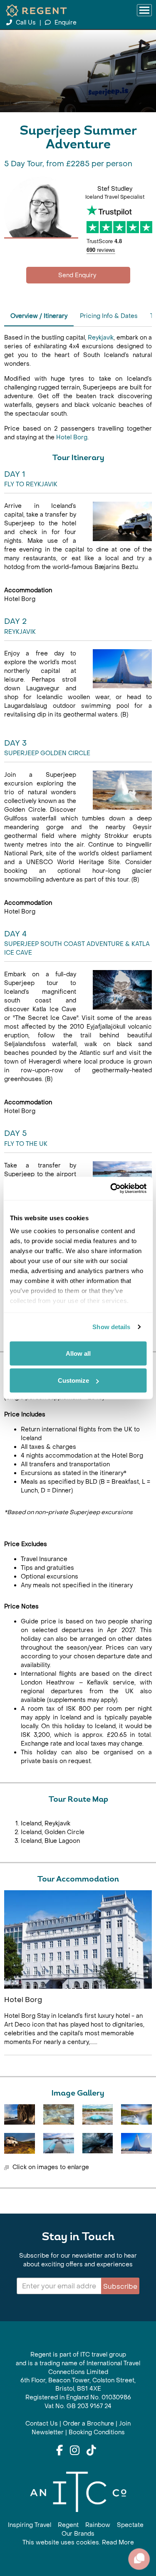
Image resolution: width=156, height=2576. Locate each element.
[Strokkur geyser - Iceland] (98, 2114)
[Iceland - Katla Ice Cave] (98, 2143)
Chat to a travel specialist (78, 275)
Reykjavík (101, 338)
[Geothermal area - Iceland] (59, 2114)
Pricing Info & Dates (109, 316)
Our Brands (78, 2534)
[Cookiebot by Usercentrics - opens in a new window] (111, 1189)
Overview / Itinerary (39, 316)
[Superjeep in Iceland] (20, 2143)
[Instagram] (75, 2451)
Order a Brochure (88, 2424)
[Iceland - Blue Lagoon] (59, 2143)
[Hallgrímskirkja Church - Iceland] (136, 2143)
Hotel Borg (72, 437)
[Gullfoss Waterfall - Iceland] (136, 2114)
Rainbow (98, 2525)
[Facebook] (59, 2451)
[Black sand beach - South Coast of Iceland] (20, 2114)
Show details (111, 1327)
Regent (68, 2525)
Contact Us (42, 2424)
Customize (73, 1380)
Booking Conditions (97, 2432)
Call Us (26, 23)
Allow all (78, 1353)
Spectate (130, 2525)
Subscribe (120, 2287)
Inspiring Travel (30, 2525)
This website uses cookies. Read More (78, 2543)
